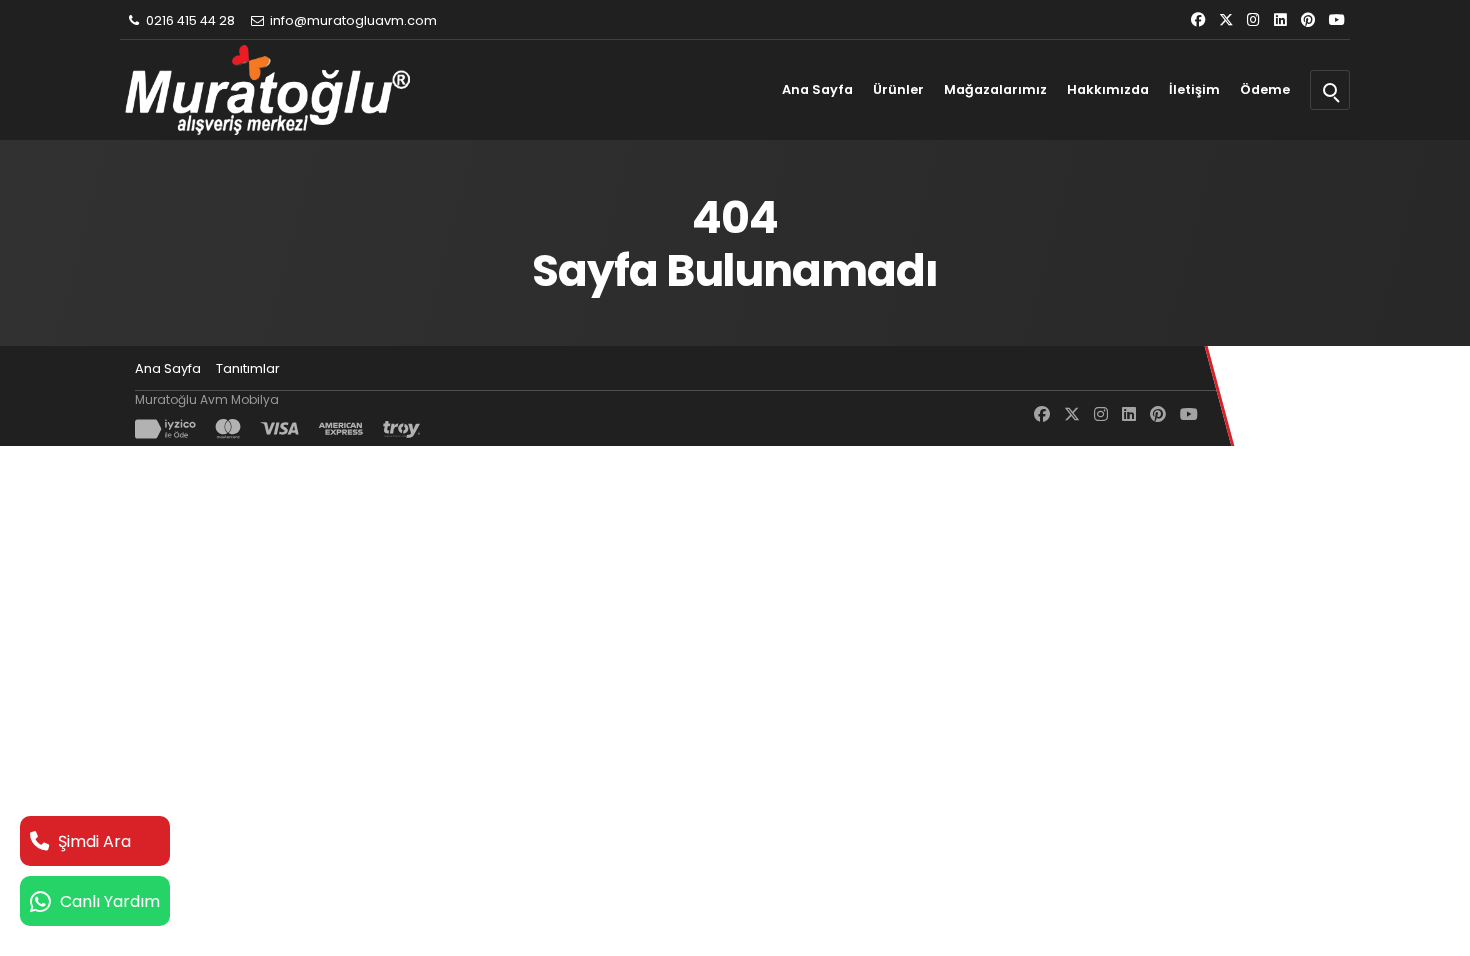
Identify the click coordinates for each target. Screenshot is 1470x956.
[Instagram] (1253, 20)
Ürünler (898, 89)
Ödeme (1265, 89)
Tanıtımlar (248, 368)
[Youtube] (1337, 20)
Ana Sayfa (817, 89)
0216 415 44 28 (189, 20)
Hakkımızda (1108, 89)
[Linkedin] (1280, 20)
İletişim (1194, 89)
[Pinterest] (1308, 20)
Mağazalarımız (995, 89)
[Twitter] (1226, 20)
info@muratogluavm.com (352, 20)
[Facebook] (1198, 20)
